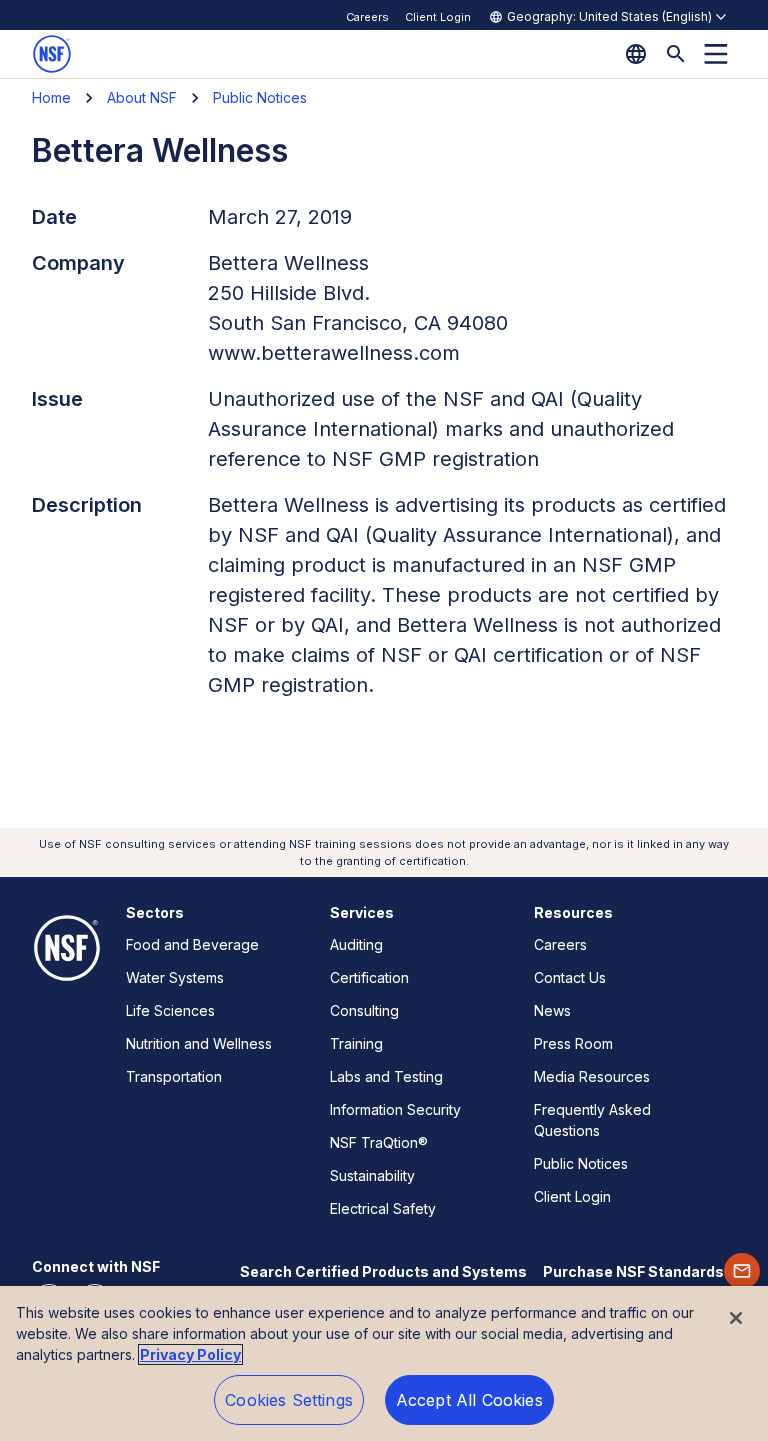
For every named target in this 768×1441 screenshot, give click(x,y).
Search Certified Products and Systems (383, 1271)
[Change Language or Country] (636, 54)
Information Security (395, 1109)
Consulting (364, 1010)
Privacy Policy (190, 1354)
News (552, 1010)
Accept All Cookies (469, 1400)
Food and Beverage (192, 944)
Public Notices (260, 97)
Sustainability (372, 1175)
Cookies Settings (289, 1400)
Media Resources (592, 1076)
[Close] (736, 1318)
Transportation (174, 1076)
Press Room (573, 1043)
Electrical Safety (383, 1208)
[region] (384, 1363)
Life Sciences (170, 1010)
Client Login (438, 17)
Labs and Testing (386, 1076)
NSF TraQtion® (379, 1142)
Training (356, 1043)
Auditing (356, 944)
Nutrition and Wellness (199, 1043)
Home (51, 97)
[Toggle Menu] (716, 54)
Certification (369, 977)
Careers (367, 17)
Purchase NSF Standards (633, 1271)
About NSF (142, 97)
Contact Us (570, 977)
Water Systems (175, 977)
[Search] (676, 54)
